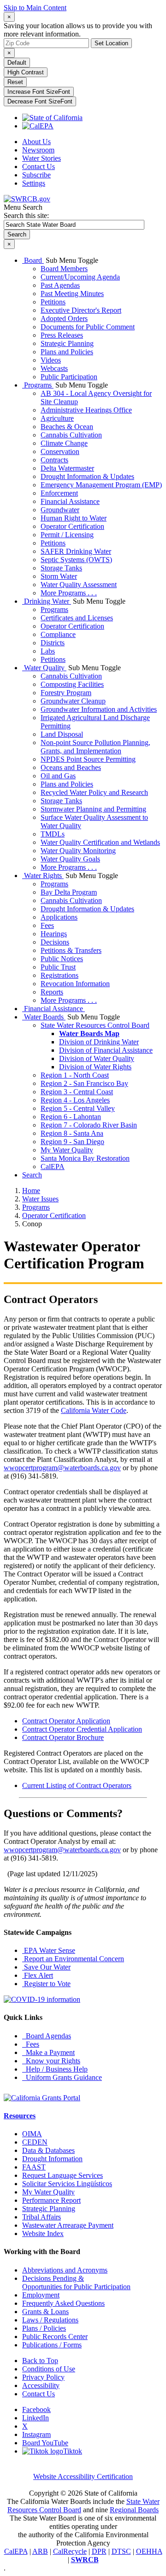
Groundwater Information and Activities (99, 709)
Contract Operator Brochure (63, 1737)
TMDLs (53, 834)
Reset (15, 82)
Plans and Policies (67, 352)
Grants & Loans (45, 2312)
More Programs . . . (69, 593)
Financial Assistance (70, 501)
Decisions (55, 942)
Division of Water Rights (95, 1067)
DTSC (121, 2551)
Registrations (59, 975)
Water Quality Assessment (79, 585)
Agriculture (57, 418)
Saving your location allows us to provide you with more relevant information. (78, 30)
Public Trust (58, 967)
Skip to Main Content (35, 8)
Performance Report (51, 2200)
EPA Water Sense (49, 1950)
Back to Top (40, 2361)
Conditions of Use (49, 2369)
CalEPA (53, 1167)
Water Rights (43, 876)
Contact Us (39, 167)
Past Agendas (60, 285)
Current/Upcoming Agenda (80, 277)
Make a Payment (48, 2052)
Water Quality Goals (70, 859)
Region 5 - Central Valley (78, 1108)
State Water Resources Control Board (95, 1025)
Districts (53, 643)
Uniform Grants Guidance (62, 2077)
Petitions (53, 302)
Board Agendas (47, 2036)
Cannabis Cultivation (71, 435)
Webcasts (54, 368)
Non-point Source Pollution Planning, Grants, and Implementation (95, 747)
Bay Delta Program (69, 892)
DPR (99, 2551)
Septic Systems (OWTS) (76, 560)
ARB (40, 2551)
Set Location (111, 43)
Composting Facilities (72, 684)
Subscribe (36, 175)
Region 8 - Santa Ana (72, 1133)
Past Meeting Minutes (72, 294)
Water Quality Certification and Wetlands (100, 842)
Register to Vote (46, 1984)
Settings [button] (34, 183)
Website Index (43, 2234)
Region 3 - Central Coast (77, 1092)
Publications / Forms (52, 2345)
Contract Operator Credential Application (82, 1729)
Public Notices (62, 959)
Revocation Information (75, 984)
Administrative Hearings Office (86, 410)
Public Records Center (55, 2337)
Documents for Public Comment (88, 327)
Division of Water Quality (97, 1058)
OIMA (32, 2134)
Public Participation (69, 377)
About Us (36, 142)
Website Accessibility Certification (83, 2476)
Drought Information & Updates (87, 476)
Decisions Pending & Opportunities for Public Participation (76, 2282)
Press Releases (62, 335)
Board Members (64, 269)
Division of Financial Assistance (106, 1050)
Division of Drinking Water (99, 1042)
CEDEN (35, 2142)
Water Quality (44, 668)
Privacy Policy (43, 2377)
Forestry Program (66, 693)
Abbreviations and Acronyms (65, 2270)
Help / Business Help (55, 2069)
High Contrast (26, 72)
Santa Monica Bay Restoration (85, 1158)
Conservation (60, 452)
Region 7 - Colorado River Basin (89, 1125)
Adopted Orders (64, 318)
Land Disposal (62, 734)
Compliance (58, 634)
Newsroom (38, 150)
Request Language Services (62, 2175)
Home (31, 1191)
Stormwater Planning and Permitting (93, 809)
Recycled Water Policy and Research (94, 792)
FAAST (34, 2167)
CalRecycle (70, 2551)
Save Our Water (46, 1967)
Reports (52, 992)
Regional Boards (134, 2510)
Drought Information (52, 2159)
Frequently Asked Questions (63, 2303)
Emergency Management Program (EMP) (101, 485)
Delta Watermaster (67, 468)
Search (32, 1175)
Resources (20, 2116)
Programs (38, 385)
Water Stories (41, 158)
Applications (59, 917)
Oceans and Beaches (71, 767)
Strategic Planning (67, 343)
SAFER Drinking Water (76, 551)
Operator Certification (72, 526)
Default (17, 63)
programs (36, 1207)
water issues (40, 1199)
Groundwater (60, 510)
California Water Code (94, 1410)
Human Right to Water (74, 518)
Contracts (54, 460)
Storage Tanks (61, 568)
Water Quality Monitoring (78, 851)
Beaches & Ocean (67, 427)
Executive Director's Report (81, 310)
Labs (48, 651)
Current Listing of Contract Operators (77, 1785)
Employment (41, 2295)
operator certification (54, 1215)
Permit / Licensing (67, 535)
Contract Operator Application (66, 1721)
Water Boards (44, 1017)
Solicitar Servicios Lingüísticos (67, 2184)
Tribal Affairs (41, 2217)
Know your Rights (51, 2061)
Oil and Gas (58, 776)
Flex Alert (38, 1975)
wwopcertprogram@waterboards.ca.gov (62, 1468)
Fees (47, 925)
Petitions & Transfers (71, 950)
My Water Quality (67, 1150)
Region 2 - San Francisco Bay (84, 1083)
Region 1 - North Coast (75, 1075)
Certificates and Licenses (77, 618)
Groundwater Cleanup (73, 701)
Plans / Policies (44, 2328)
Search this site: (26, 215)
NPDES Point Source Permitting (88, 759)
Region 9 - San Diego (72, 1142)
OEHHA (149, 2551)
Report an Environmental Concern (73, 1959)
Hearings (54, 934)
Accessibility (41, 2385)
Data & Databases (48, 2150)
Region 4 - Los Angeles (75, 1100)
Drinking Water (47, 601)
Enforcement (59, 493)
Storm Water (59, 576)
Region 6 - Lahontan (71, 1117)
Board (33, 260)
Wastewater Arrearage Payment (68, 2225)
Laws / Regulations (50, 2320)
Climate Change (64, 443)
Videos (51, 360)
